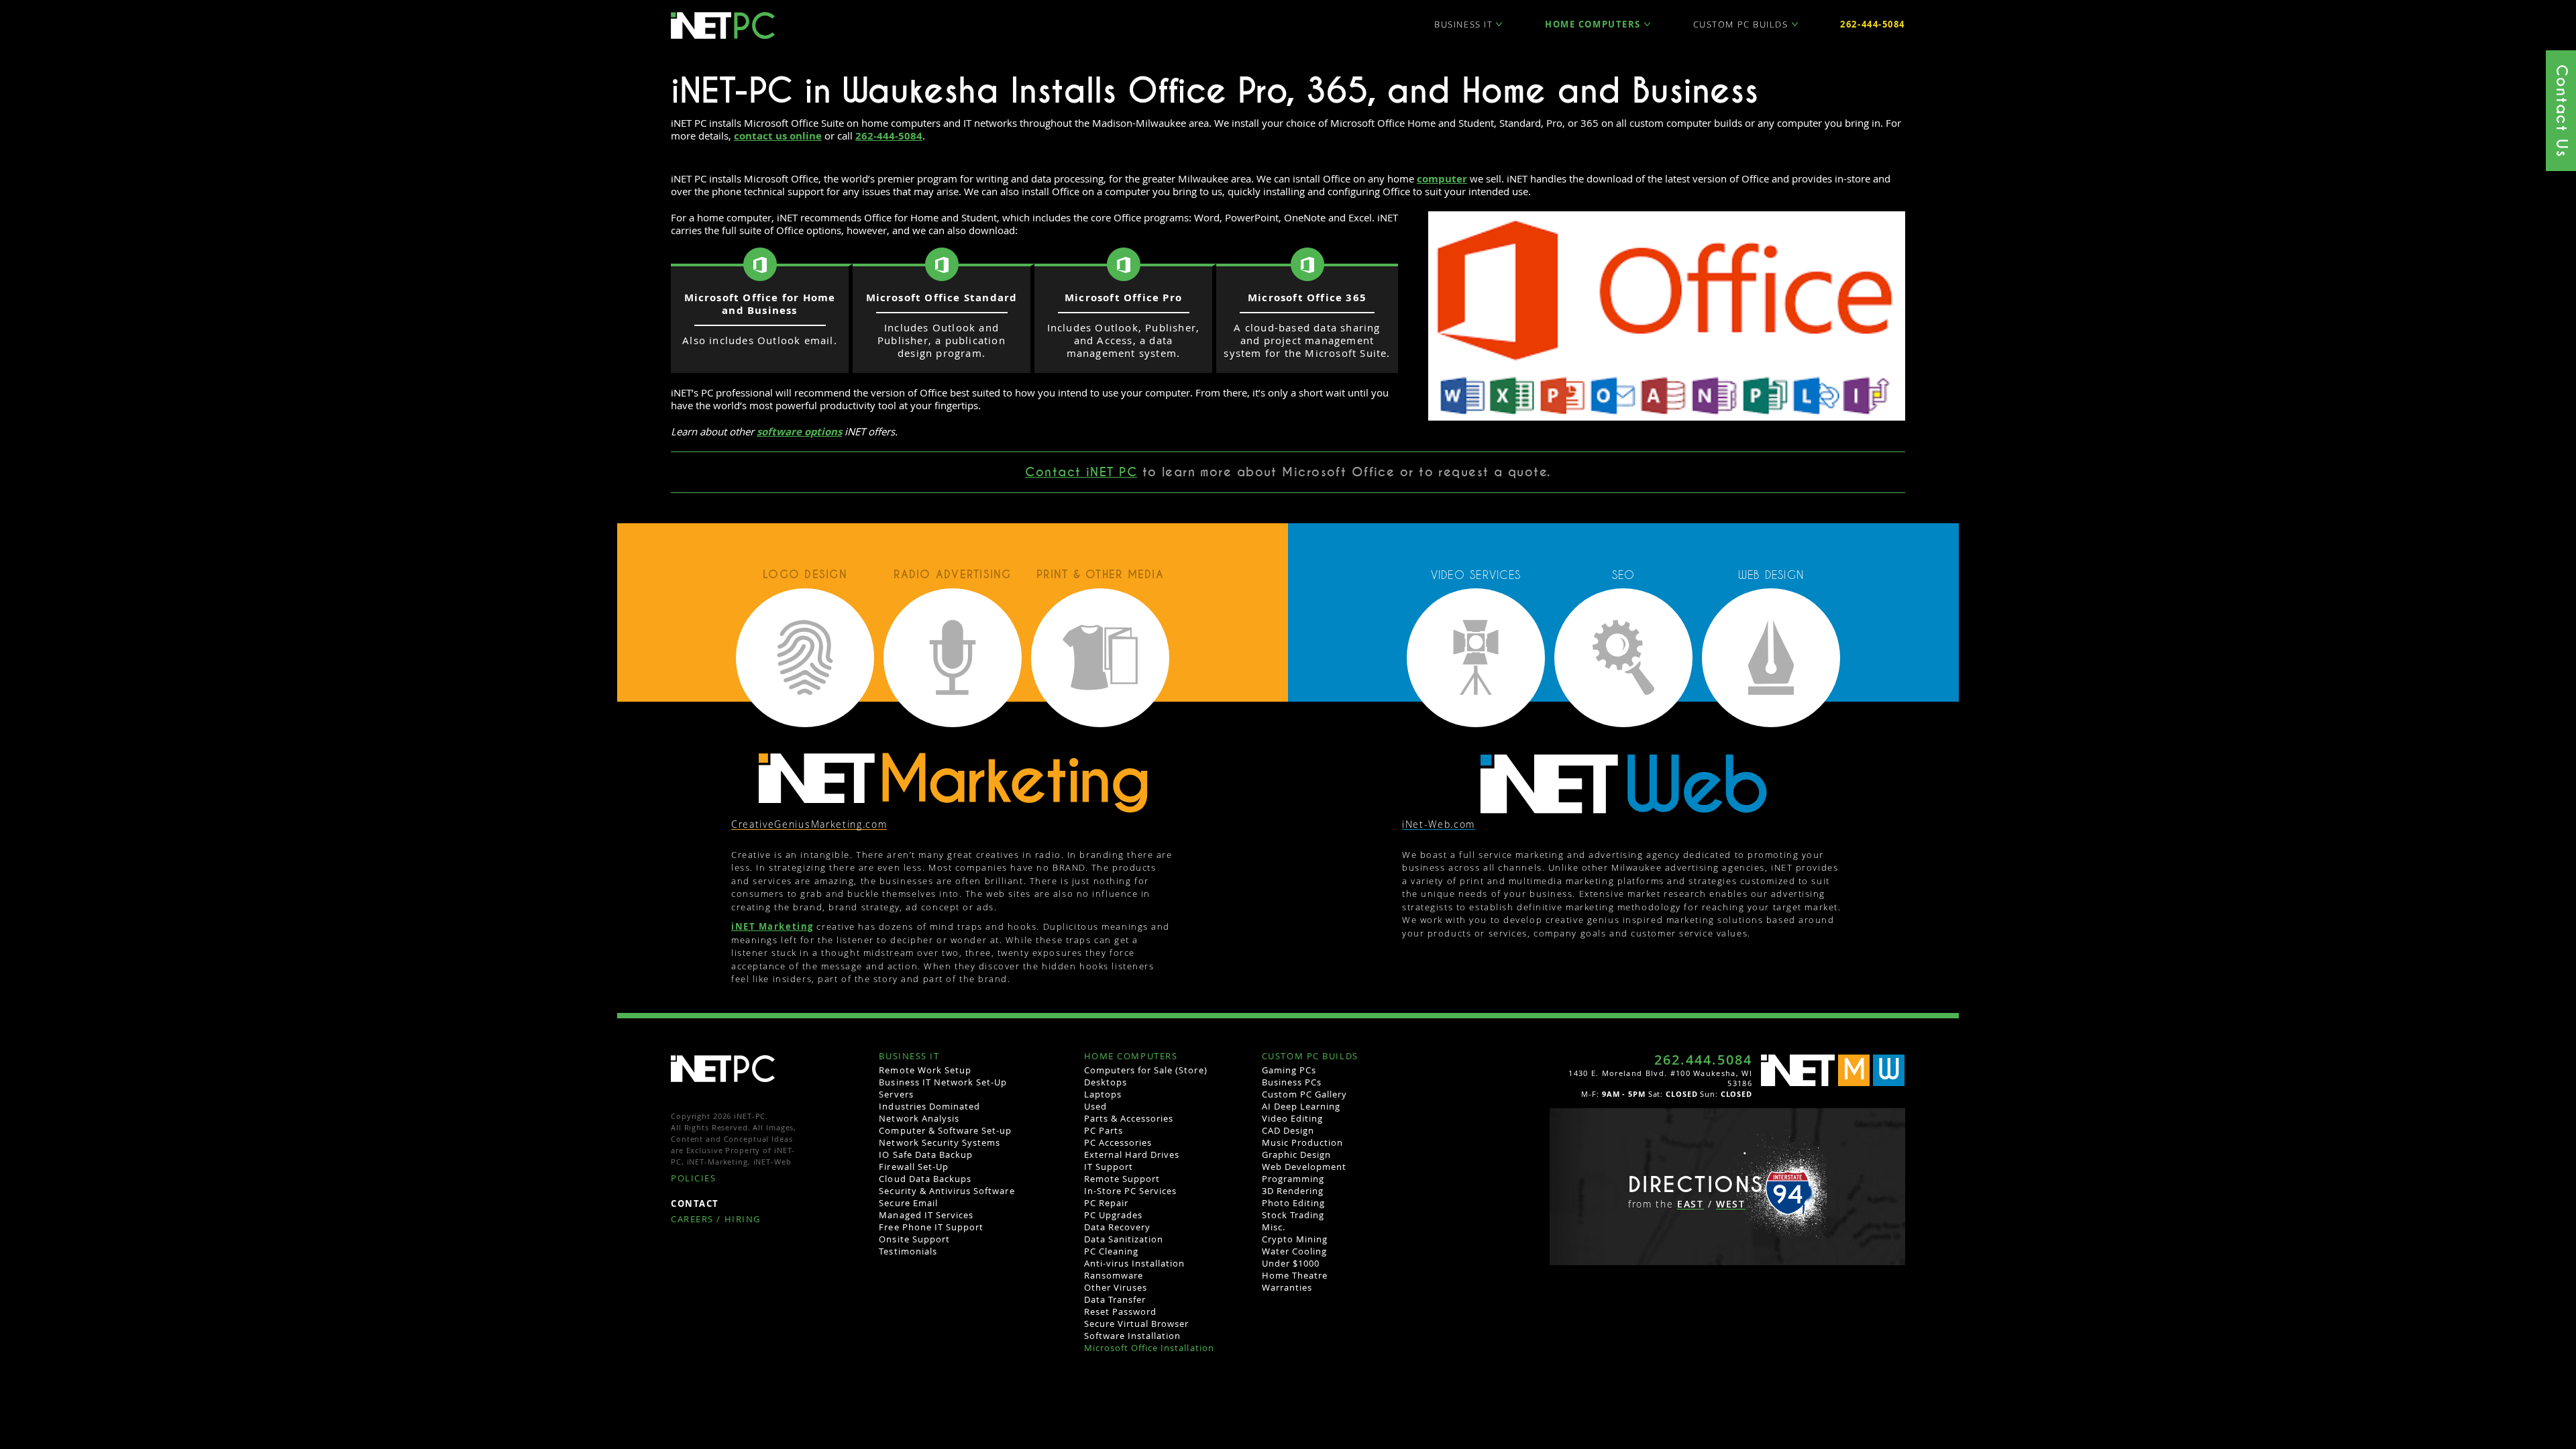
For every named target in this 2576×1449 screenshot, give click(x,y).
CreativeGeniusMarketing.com (809, 825)
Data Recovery (1118, 1227)
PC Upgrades (1113, 1215)
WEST (1731, 1204)
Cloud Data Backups (925, 1179)
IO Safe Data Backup (926, 1155)
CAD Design (1288, 1130)
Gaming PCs (1289, 1070)
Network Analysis (919, 1118)
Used (1095, 1106)
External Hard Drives (1132, 1155)
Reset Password (1121, 1311)
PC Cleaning (1111, 1251)
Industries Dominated (929, 1106)
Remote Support (1122, 1179)
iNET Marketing (772, 926)
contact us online (778, 136)
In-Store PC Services (1131, 1191)
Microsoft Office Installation (1149, 1348)
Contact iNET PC (1081, 472)
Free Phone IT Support (931, 1227)
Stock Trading (1293, 1215)
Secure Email (908, 1203)
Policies (693, 1179)
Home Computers (1593, 24)
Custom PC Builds (1741, 24)
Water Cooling (1295, 1251)
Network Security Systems (940, 1142)
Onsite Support (914, 1239)
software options (799, 432)
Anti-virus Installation (1135, 1263)
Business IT (1463, 24)
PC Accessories (1118, 1142)
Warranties (1287, 1287)
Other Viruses (1116, 1287)
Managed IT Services (926, 1215)
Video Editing (1293, 1118)
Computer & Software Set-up (945, 1130)
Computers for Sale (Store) (1146, 1070)
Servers (896, 1094)
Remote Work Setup (925, 1070)
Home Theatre (1295, 1275)
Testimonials (908, 1251)
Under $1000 (1291, 1263)
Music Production (1303, 1142)
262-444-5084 (1873, 24)
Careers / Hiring (716, 1220)
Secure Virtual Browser (1137, 1324)
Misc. (1274, 1227)
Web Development (1304, 1167)
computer (1442, 179)
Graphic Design (1297, 1155)
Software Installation (1133, 1336)
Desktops (1106, 1082)
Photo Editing (1294, 1203)
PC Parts (1104, 1130)
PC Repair (1106, 1203)
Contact (695, 1204)
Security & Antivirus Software (947, 1191)
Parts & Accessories (1129, 1118)
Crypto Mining (1295, 1239)
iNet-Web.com (1439, 825)
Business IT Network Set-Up (943, 1082)
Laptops (1103, 1094)
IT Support (1109, 1167)
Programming (1293, 1179)
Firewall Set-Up (914, 1167)
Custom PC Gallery (1305, 1094)
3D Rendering (1293, 1191)
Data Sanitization (1124, 1239)
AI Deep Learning (1301, 1106)
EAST (1690, 1204)
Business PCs (1292, 1082)
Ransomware (1114, 1275)
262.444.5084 (1703, 1060)
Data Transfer (1115, 1299)
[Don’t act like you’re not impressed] (1623, 783)
